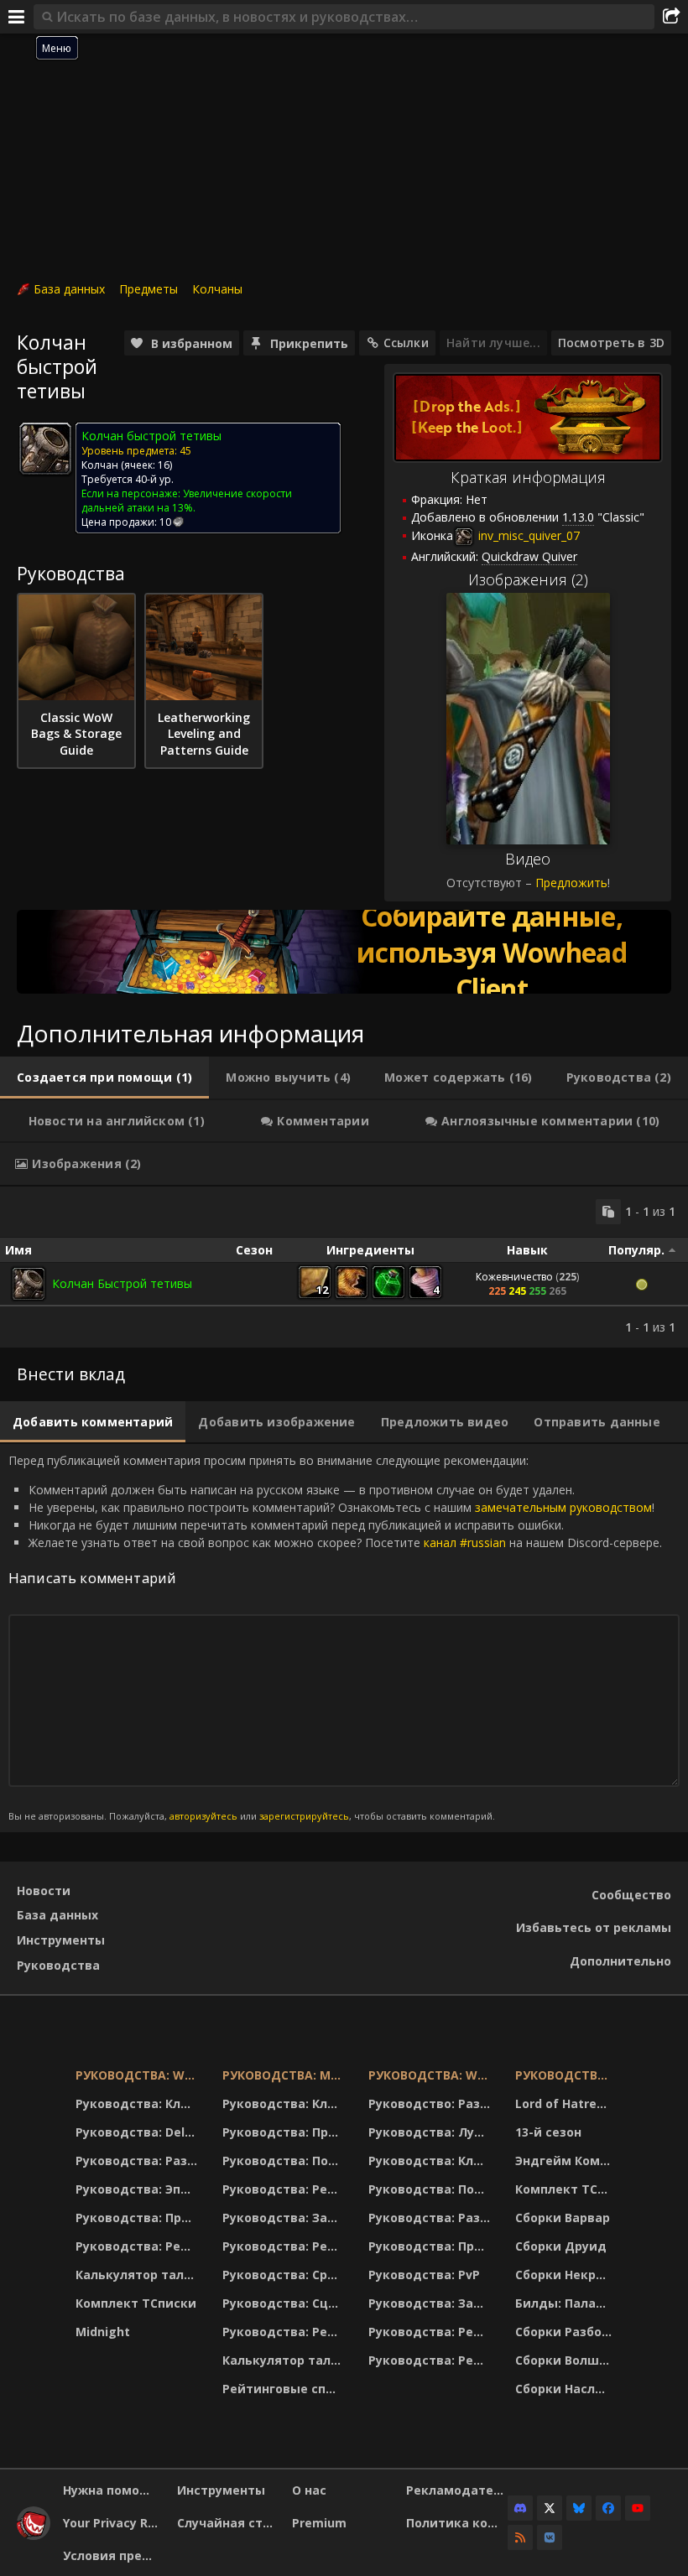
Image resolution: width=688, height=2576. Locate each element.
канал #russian (465, 1542)
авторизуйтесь (203, 1816)
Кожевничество (514, 1277)
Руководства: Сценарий (285, 2303)
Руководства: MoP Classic (285, 2075)
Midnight (103, 2332)
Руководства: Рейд (137, 2246)
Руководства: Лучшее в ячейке (431, 2132)
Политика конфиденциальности (457, 2523)
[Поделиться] (671, 17)
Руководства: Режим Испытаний (285, 2332)
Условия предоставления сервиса (114, 2555)
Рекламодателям (457, 2490)
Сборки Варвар (563, 2218)
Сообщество (631, 1895)
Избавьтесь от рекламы (594, 1927)
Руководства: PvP (424, 2275)
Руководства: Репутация (285, 2246)
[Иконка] (45, 449)
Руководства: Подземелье (285, 2161)
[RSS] (520, 2537)
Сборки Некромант (566, 2275)
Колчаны (217, 289)
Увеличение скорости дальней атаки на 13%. (187, 501)
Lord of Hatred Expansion (566, 2103)
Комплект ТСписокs (566, 2189)
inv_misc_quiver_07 (527, 535)
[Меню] (17, 17)
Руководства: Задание (285, 2218)
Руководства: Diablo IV (566, 2075)
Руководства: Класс (138, 2103)
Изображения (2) (528, 579)
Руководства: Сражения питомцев (285, 2275)
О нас (309, 2490)
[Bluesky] (579, 2508)
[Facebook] (608, 2508)
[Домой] (34, 2535)
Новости (44, 1890)
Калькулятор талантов (138, 2275)
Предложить (571, 883)
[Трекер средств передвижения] (344, 952)
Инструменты (61, 1940)
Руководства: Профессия (138, 2218)
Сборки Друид (561, 2246)
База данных (69, 289)
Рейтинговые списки (285, 2389)
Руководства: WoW (138, 2075)
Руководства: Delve (137, 2132)
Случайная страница (228, 2523)
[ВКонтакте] (550, 2537)
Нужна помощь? (114, 2490)
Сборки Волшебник (566, 2360)
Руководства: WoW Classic (431, 2075)
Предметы (149, 289)
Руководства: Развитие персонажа (138, 2161)
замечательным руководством (563, 1507)
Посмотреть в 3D (611, 343)
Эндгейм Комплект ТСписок (566, 2161)
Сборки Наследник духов (566, 2389)
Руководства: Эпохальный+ (138, 2189)
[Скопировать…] (608, 1212)
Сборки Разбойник (566, 2332)
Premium (319, 2523)
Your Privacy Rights (114, 2523)
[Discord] (520, 2508)
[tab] (104, 1078)
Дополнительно (620, 1961)
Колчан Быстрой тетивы (122, 1283)
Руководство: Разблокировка (431, 2103)
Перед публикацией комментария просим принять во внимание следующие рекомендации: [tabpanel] (335, 1637)
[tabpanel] (344, 1267)
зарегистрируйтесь (304, 1816)
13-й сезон (548, 2132)
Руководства (58, 1965)
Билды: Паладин (566, 2303)
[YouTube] (638, 2508)
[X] (550, 2508)
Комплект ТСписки (136, 2303)
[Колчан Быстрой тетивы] (29, 1284)
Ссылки (406, 343)
